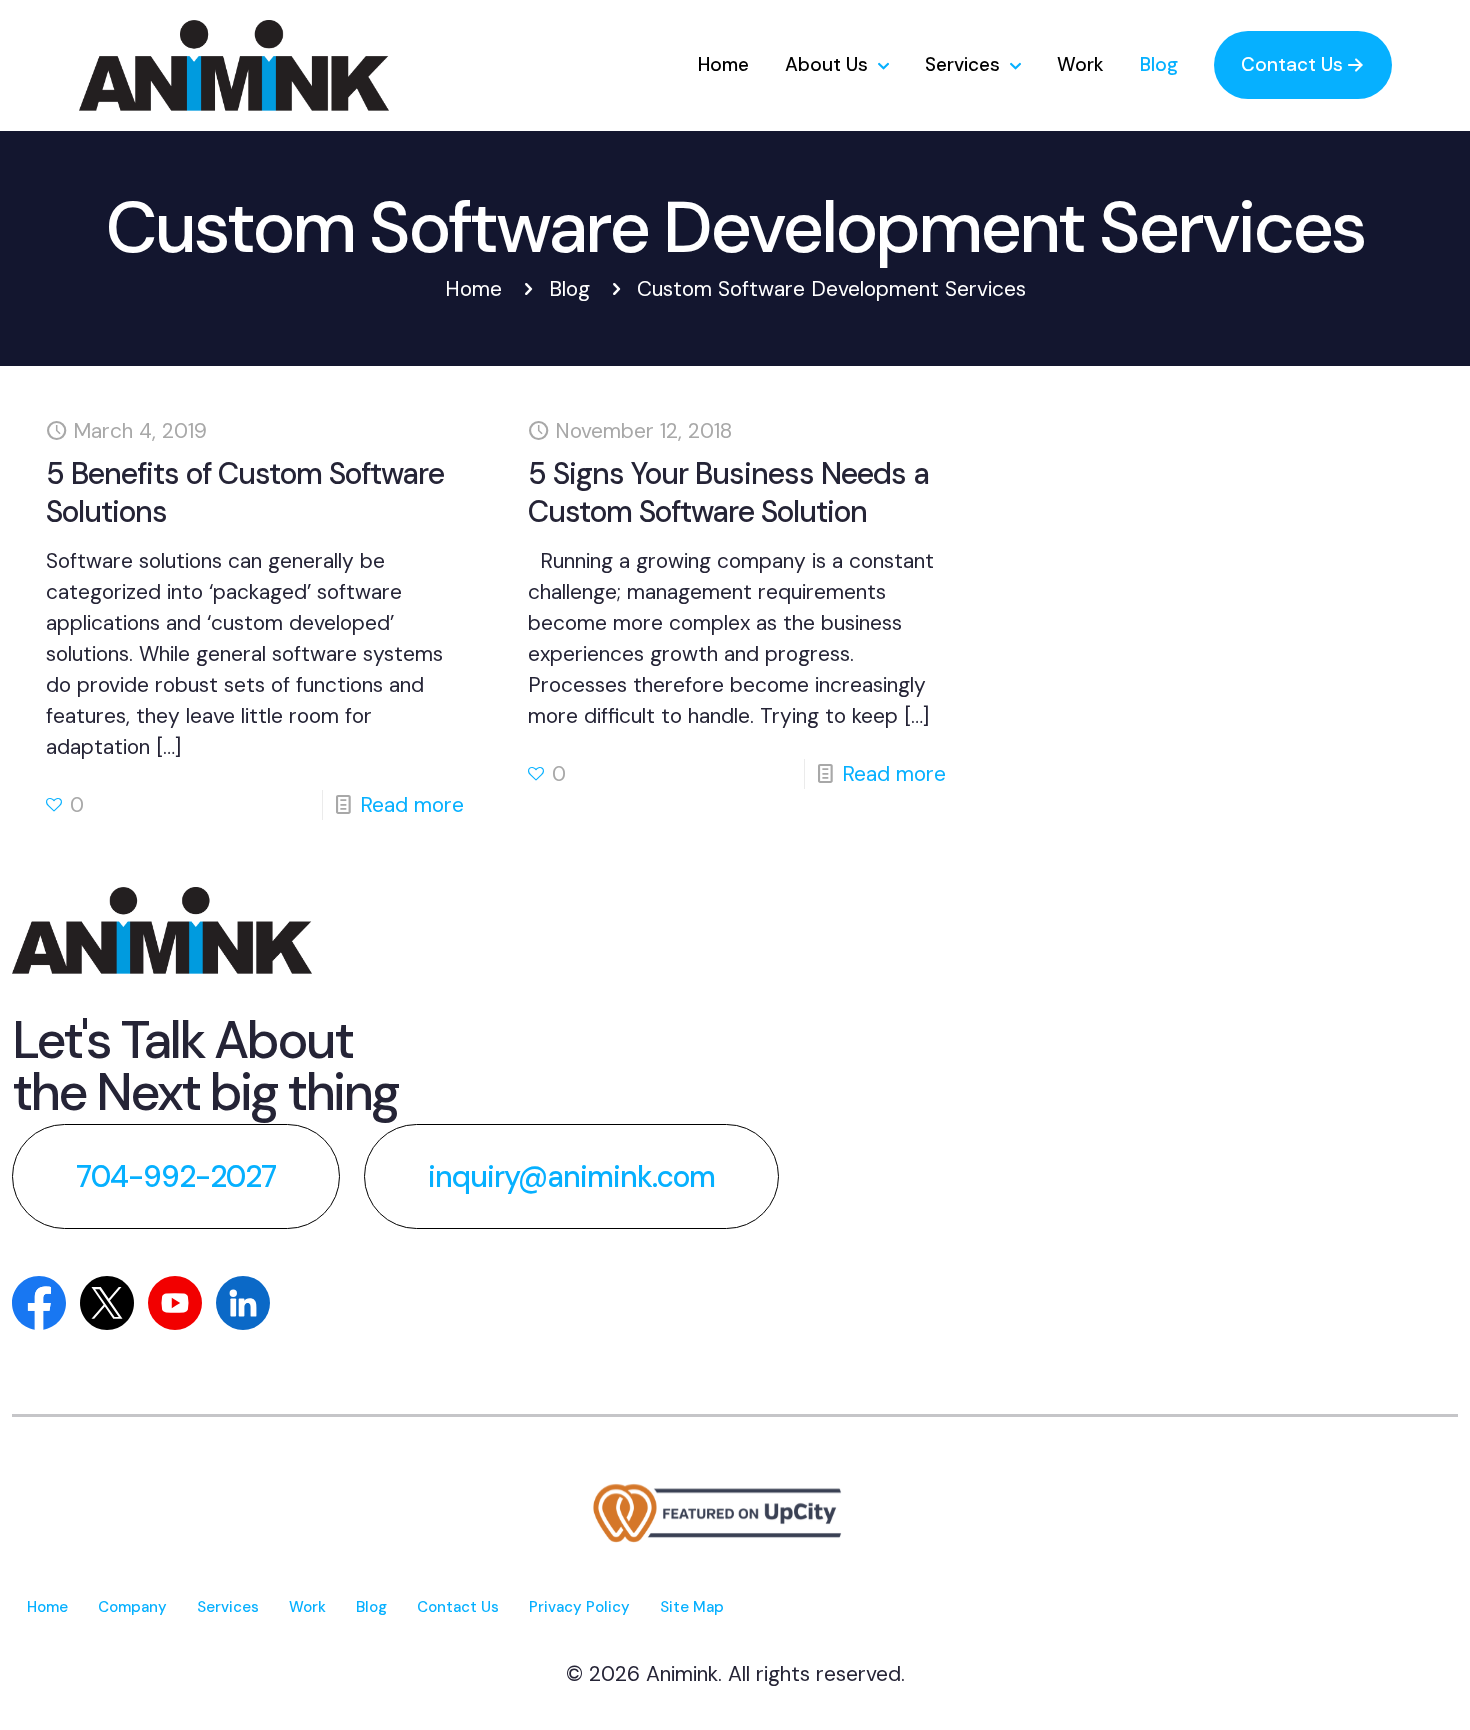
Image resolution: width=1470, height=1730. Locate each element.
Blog (569, 289)
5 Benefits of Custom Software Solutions (245, 492)
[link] (162, 931)
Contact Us (458, 1607)
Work (307, 1607)
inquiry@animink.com (571, 1176)
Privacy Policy (579, 1607)
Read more (412, 805)
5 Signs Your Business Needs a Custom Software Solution (728, 492)
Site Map (692, 1607)
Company (132, 1607)
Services (228, 1607)
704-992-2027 (176, 1176)
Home (473, 289)
